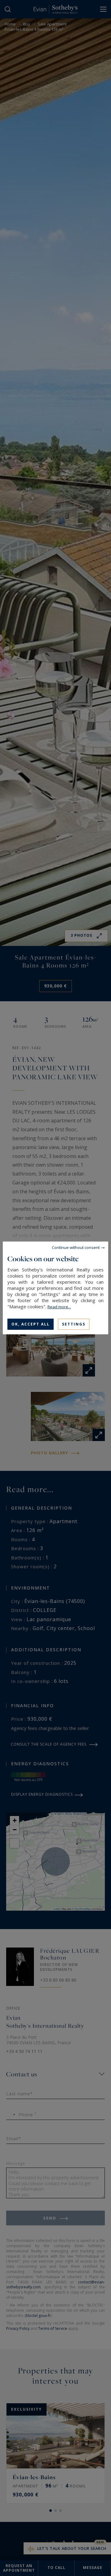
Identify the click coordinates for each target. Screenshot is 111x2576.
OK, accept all (31, 1324)
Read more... (59, 1307)
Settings (74, 1324)
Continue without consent (76, 1247)
